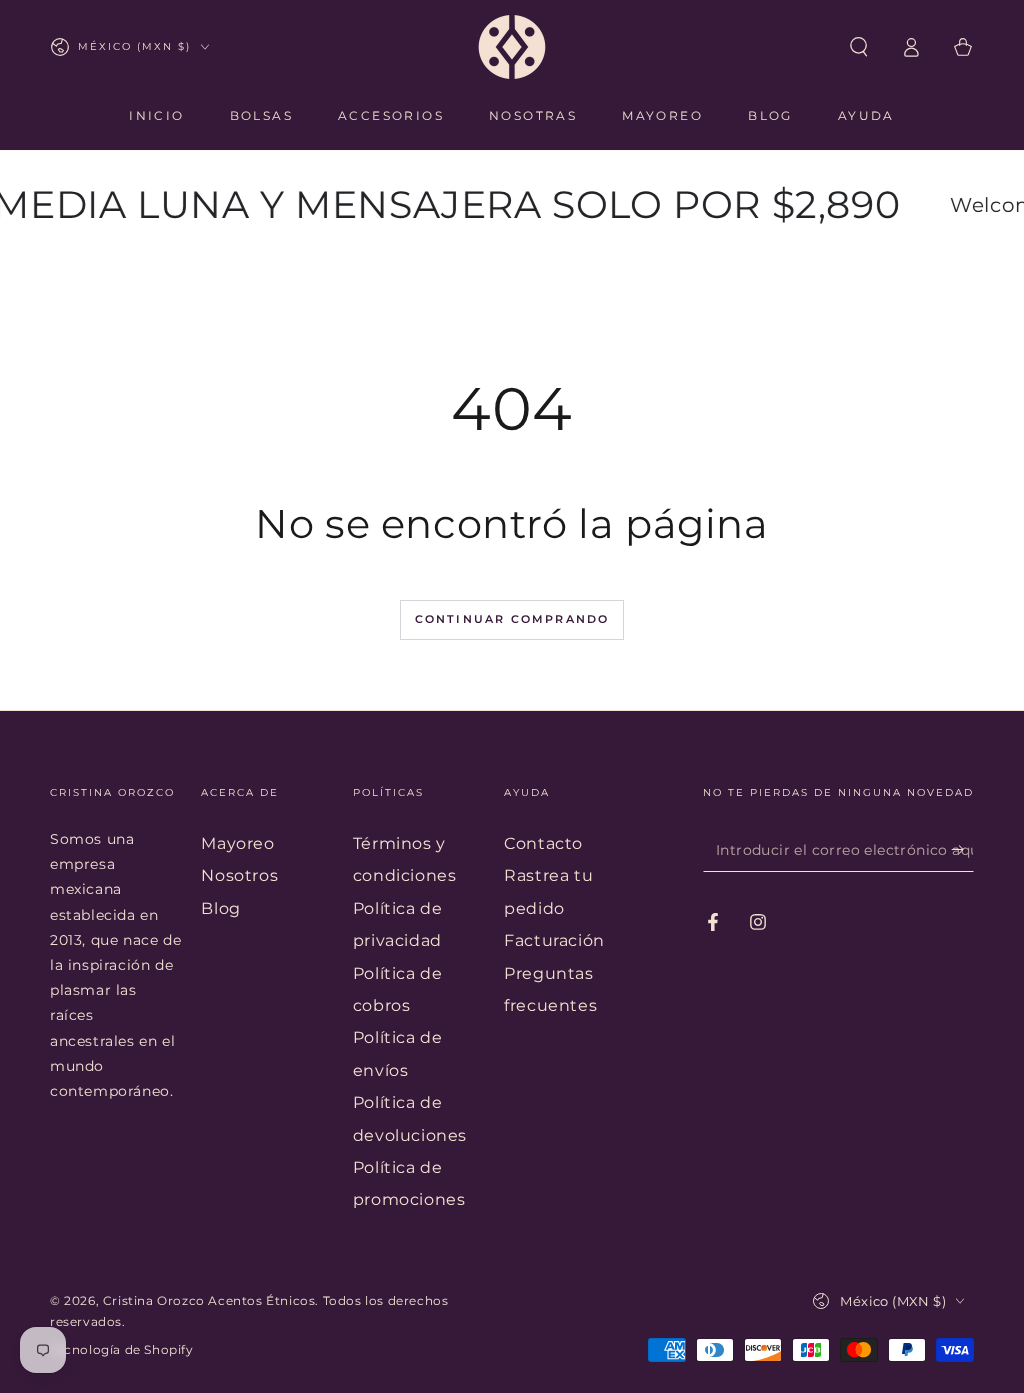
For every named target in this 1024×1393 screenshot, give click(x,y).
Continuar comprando (512, 619)
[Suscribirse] (962, 849)
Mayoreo (237, 843)
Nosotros (239, 875)
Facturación (554, 940)
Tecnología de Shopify (122, 1349)
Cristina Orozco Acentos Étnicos (209, 1300)
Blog (220, 908)
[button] (859, 47)
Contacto (543, 843)
